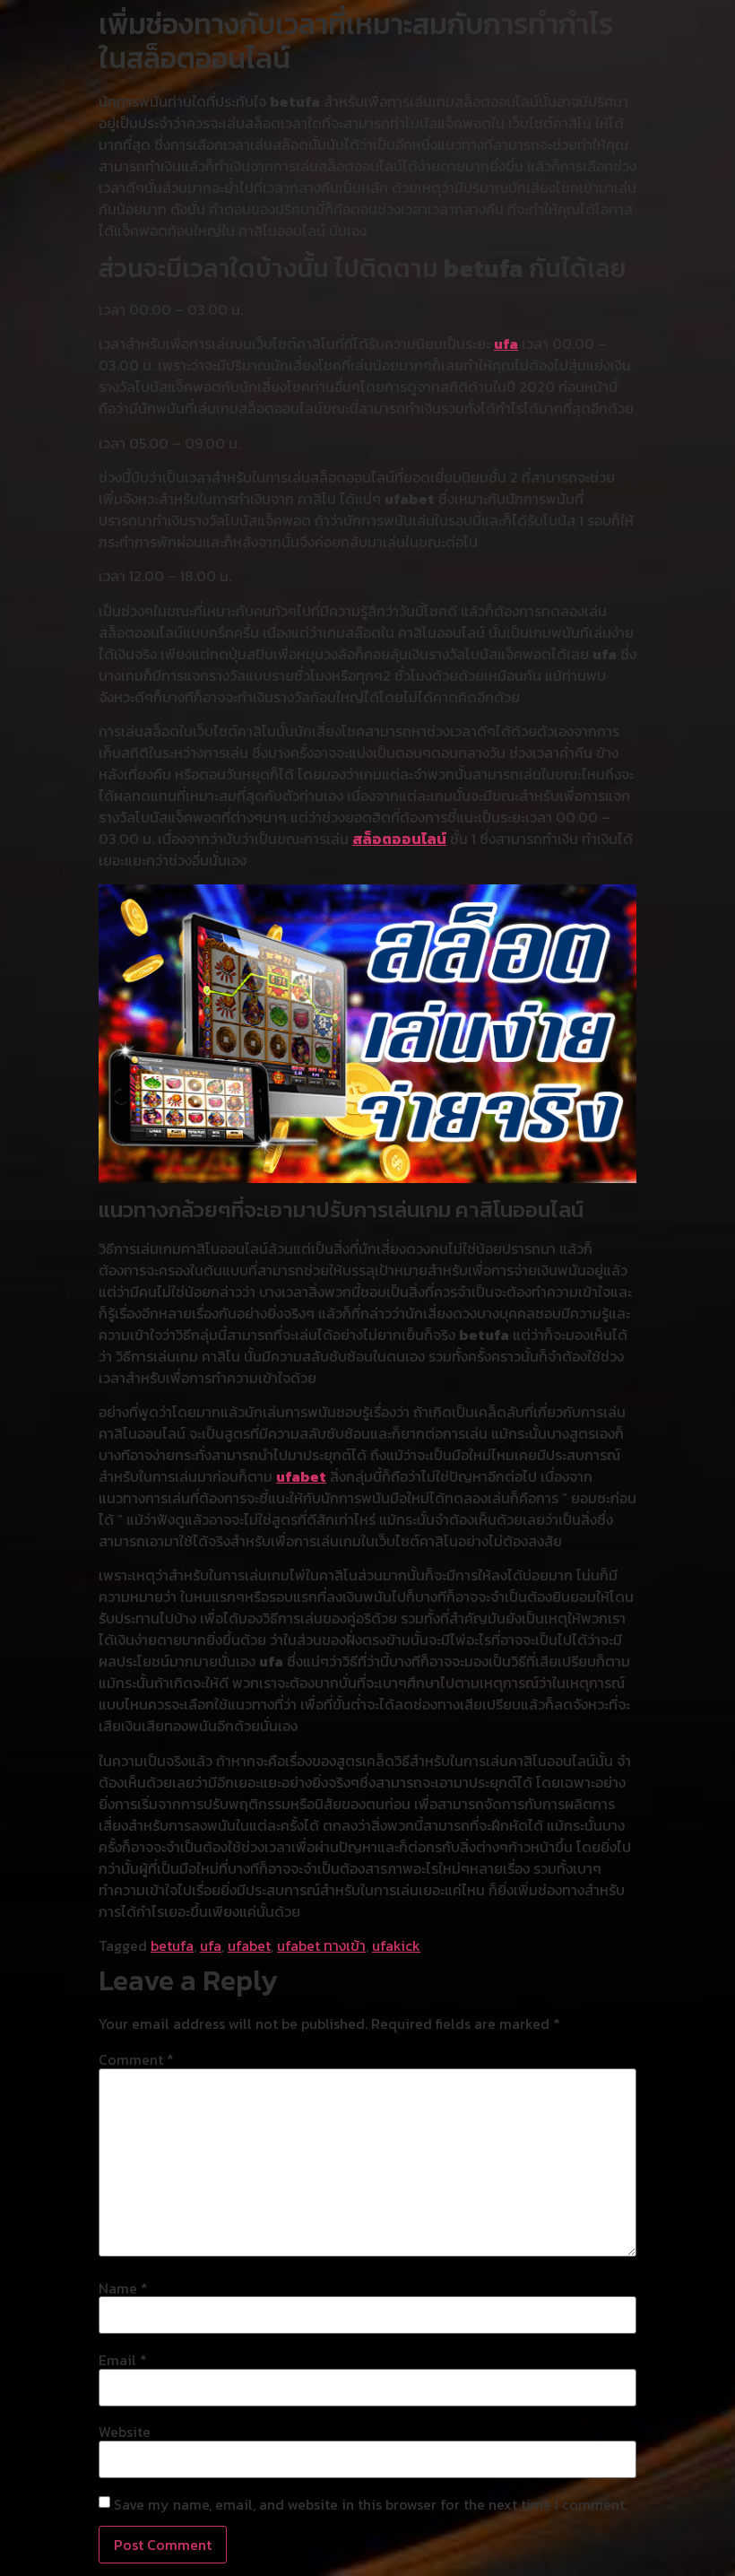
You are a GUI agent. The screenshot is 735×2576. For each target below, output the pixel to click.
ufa (506, 344)
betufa (172, 1945)
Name (123, 2288)
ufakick (396, 1945)
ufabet (301, 1476)
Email (123, 2360)
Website (125, 2432)
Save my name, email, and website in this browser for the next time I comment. (371, 2504)
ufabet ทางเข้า (321, 1945)
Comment (136, 2059)
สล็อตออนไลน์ (399, 839)
